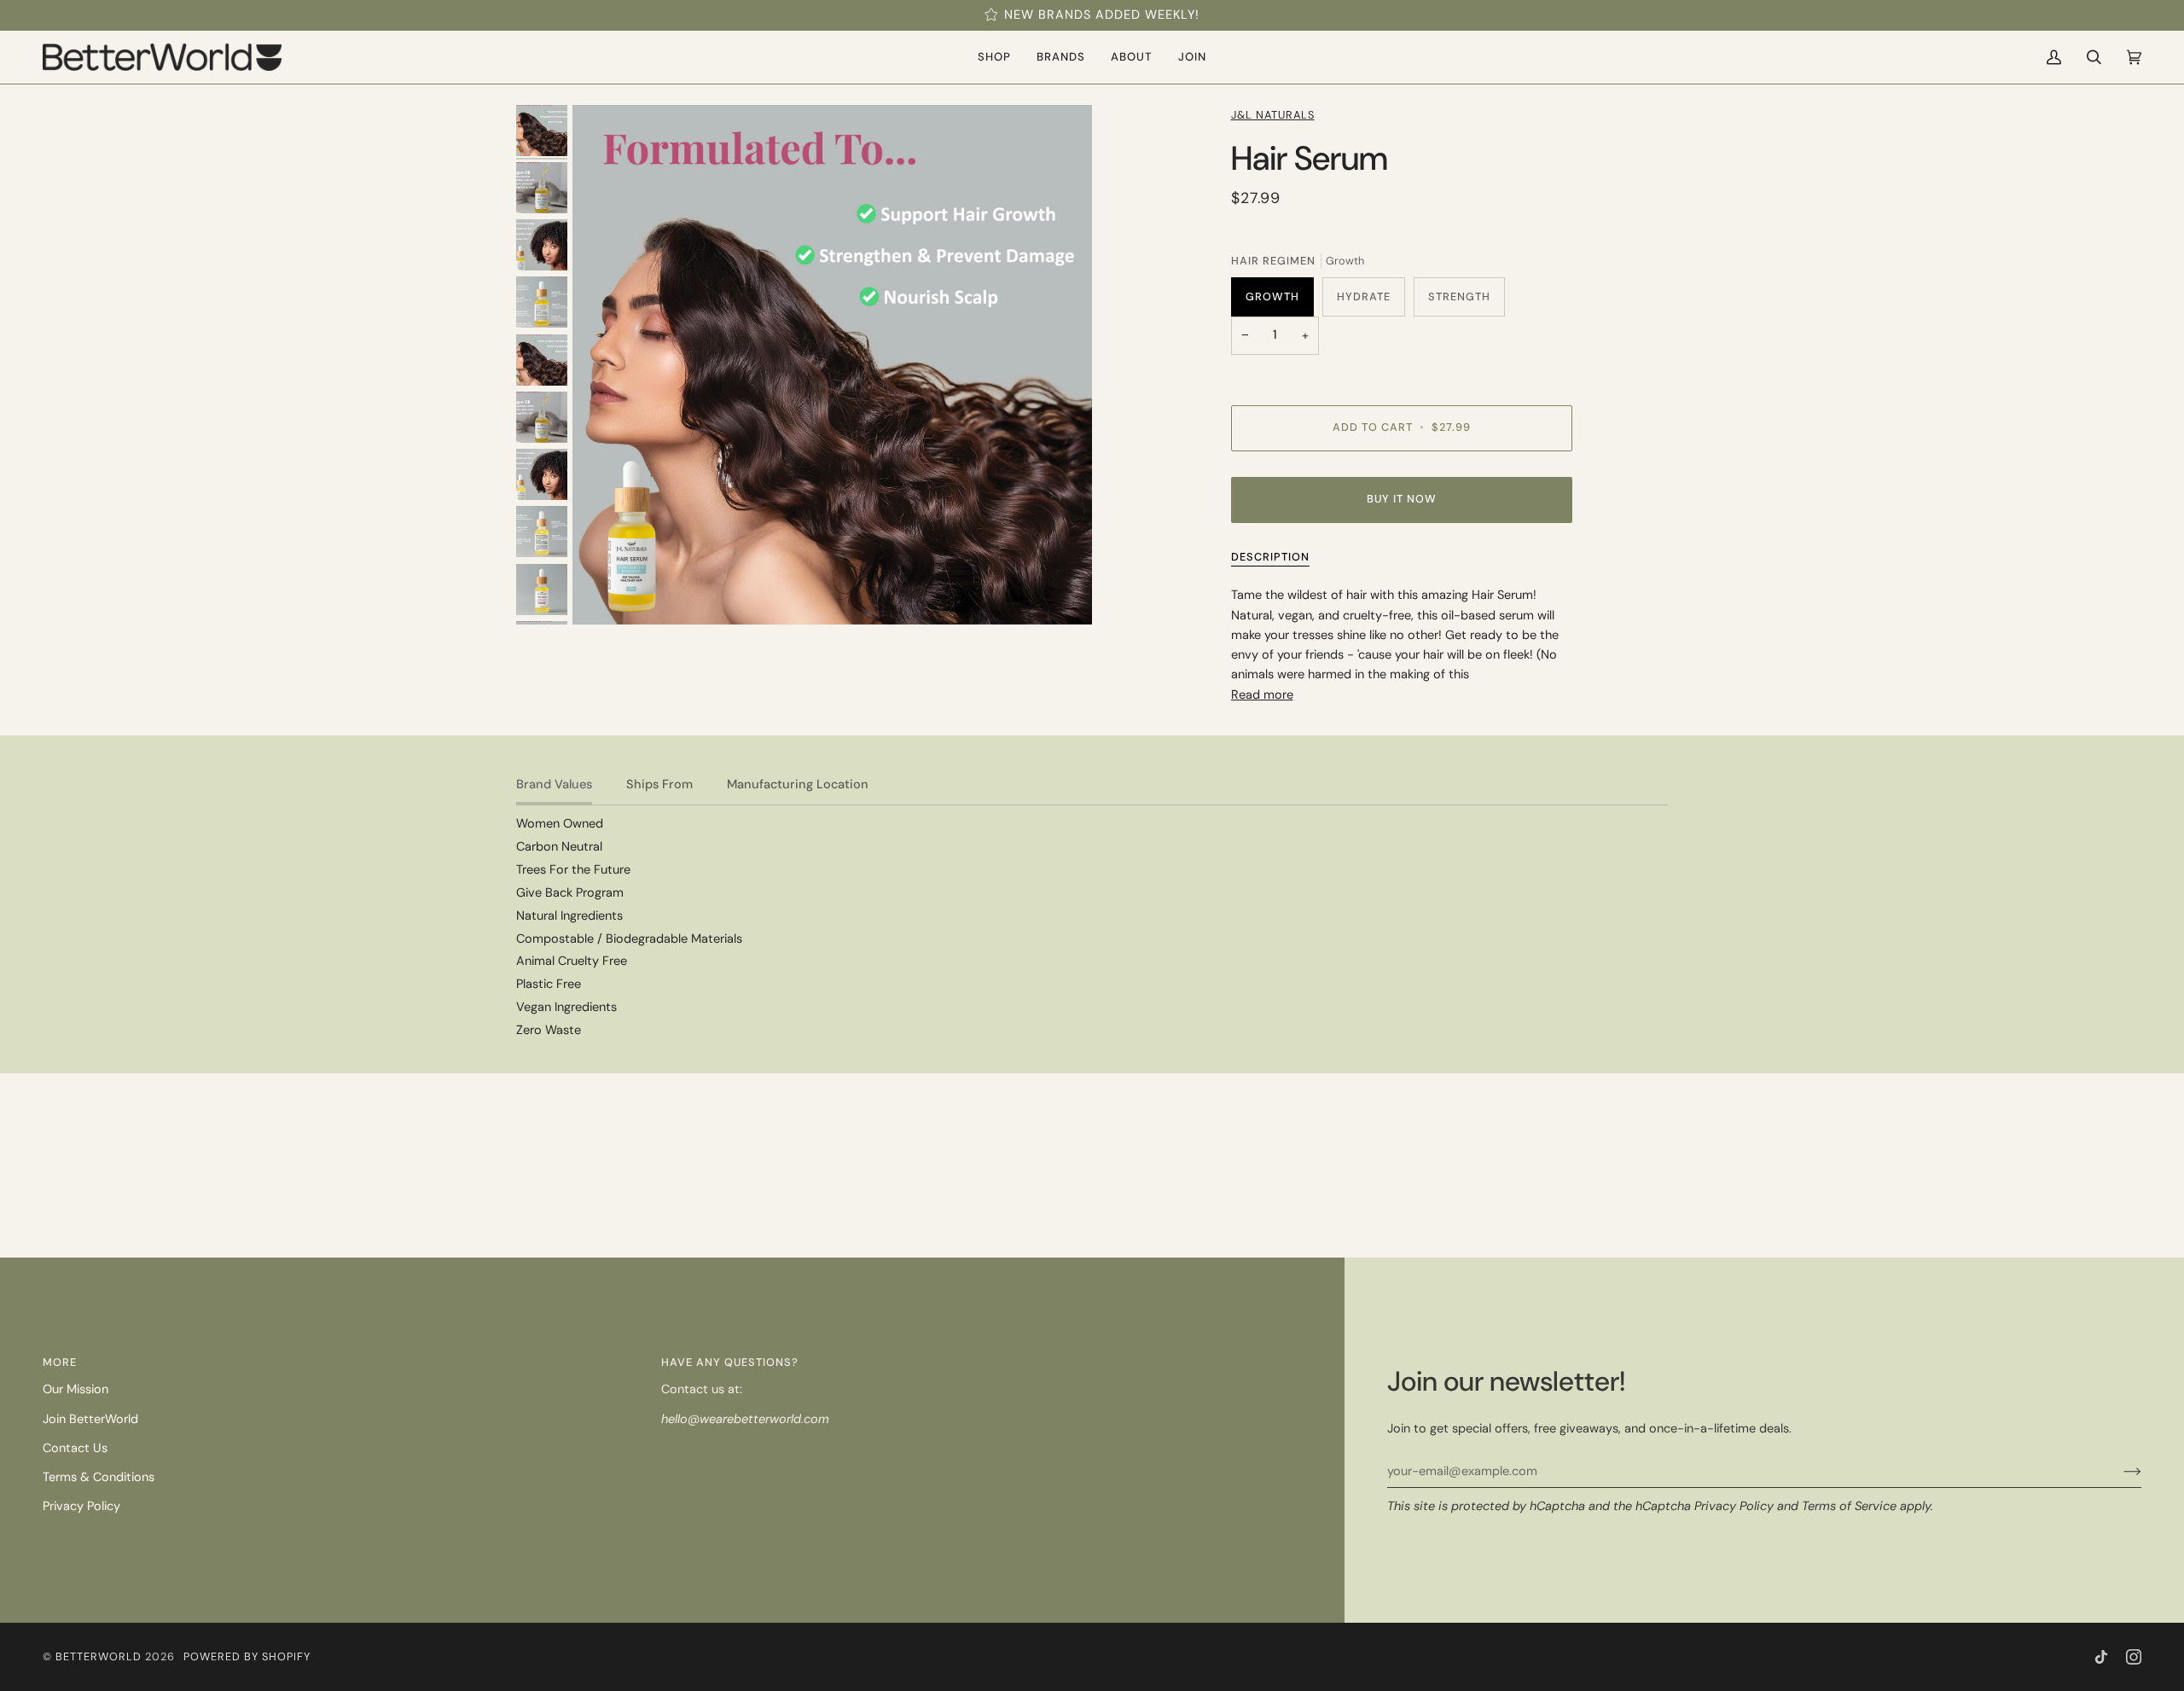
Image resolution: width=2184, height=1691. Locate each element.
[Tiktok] (2101, 1657)
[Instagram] (2134, 1657)
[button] (994, 57)
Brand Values (554, 784)
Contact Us (75, 1448)
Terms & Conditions (99, 1477)
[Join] (2119, 1472)
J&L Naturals (1273, 115)
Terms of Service (1849, 1506)
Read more (1262, 695)
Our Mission (76, 1389)
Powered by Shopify (247, 1656)
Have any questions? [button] (730, 1362)
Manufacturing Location (798, 784)
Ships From (659, 784)
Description (1270, 557)
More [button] (60, 1362)
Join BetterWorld (90, 1419)
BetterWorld (99, 1656)
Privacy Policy (1734, 1506)
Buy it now (1402, 499)
